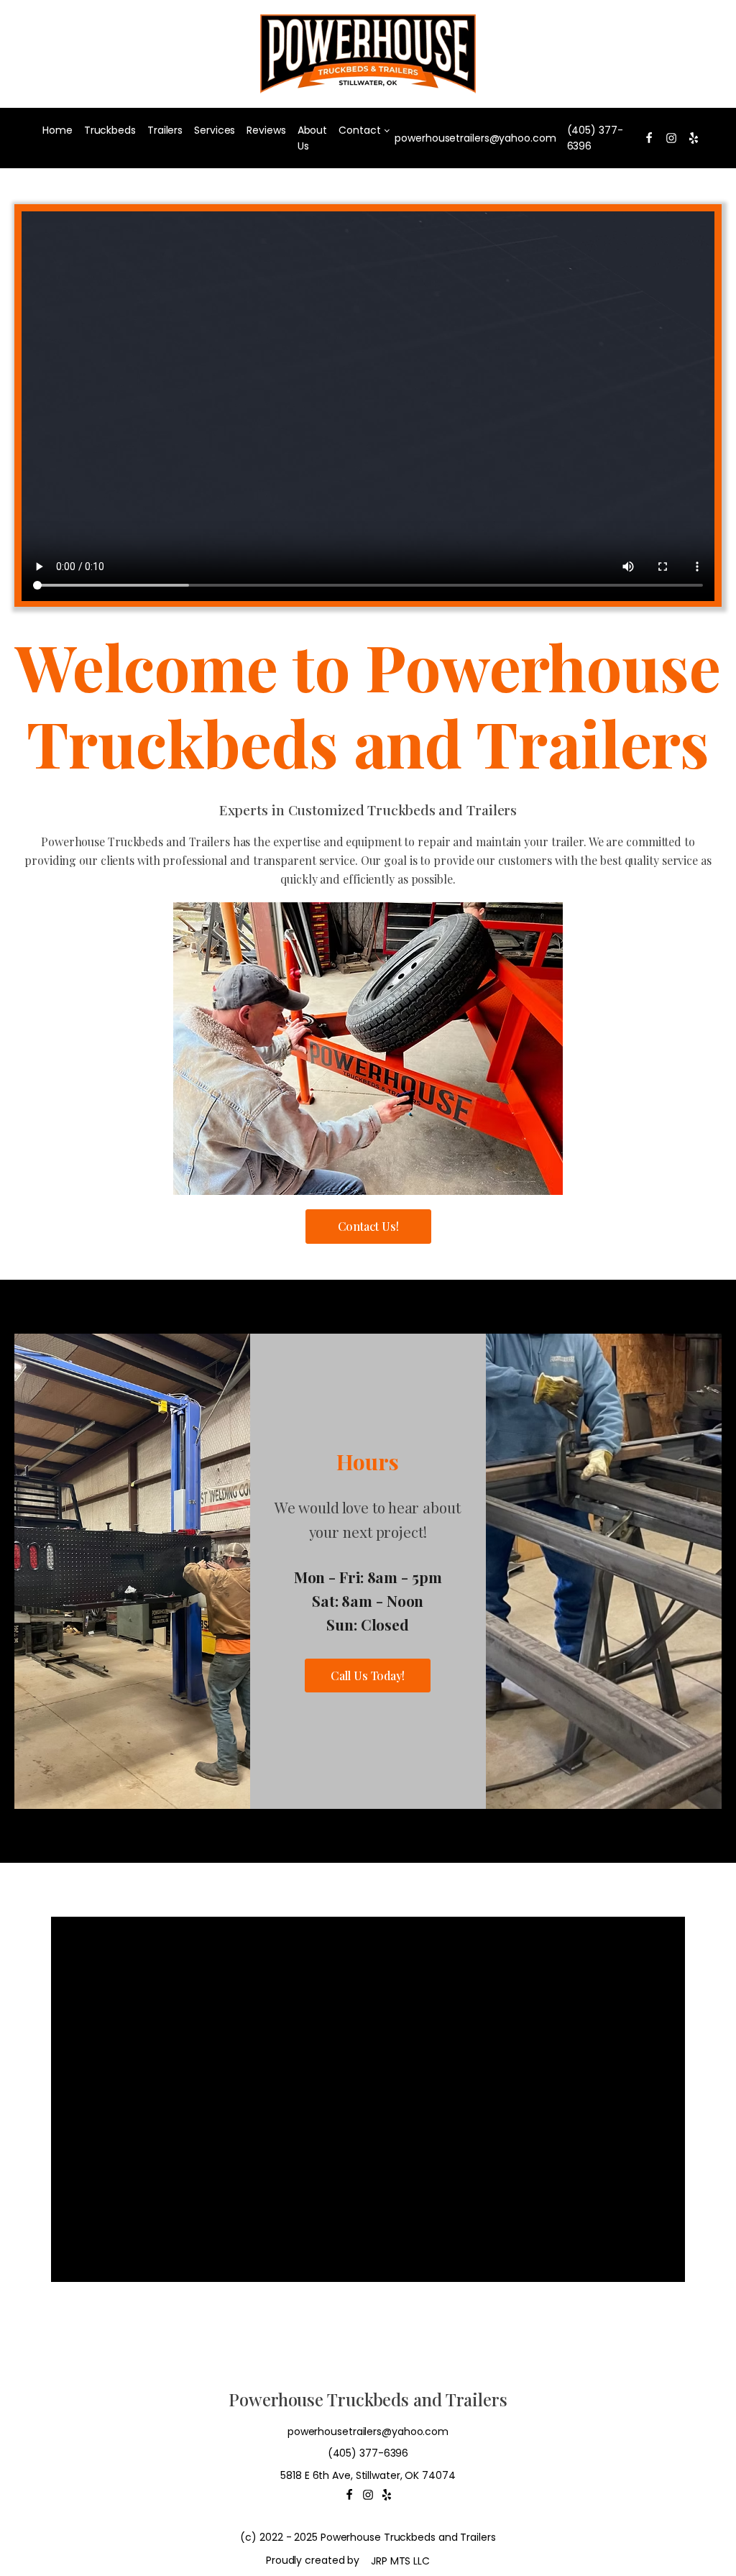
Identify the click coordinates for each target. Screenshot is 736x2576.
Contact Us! (368, 1226)
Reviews (266, 130)
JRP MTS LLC (400, 2561)
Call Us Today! (368, 1676)
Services (215, 130)
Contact (359, 130)
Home (57, 130)
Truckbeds (110, 130)
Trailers (165, 130)
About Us (313, 138)
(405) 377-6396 (595, 138)
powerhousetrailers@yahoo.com (475, 138)
